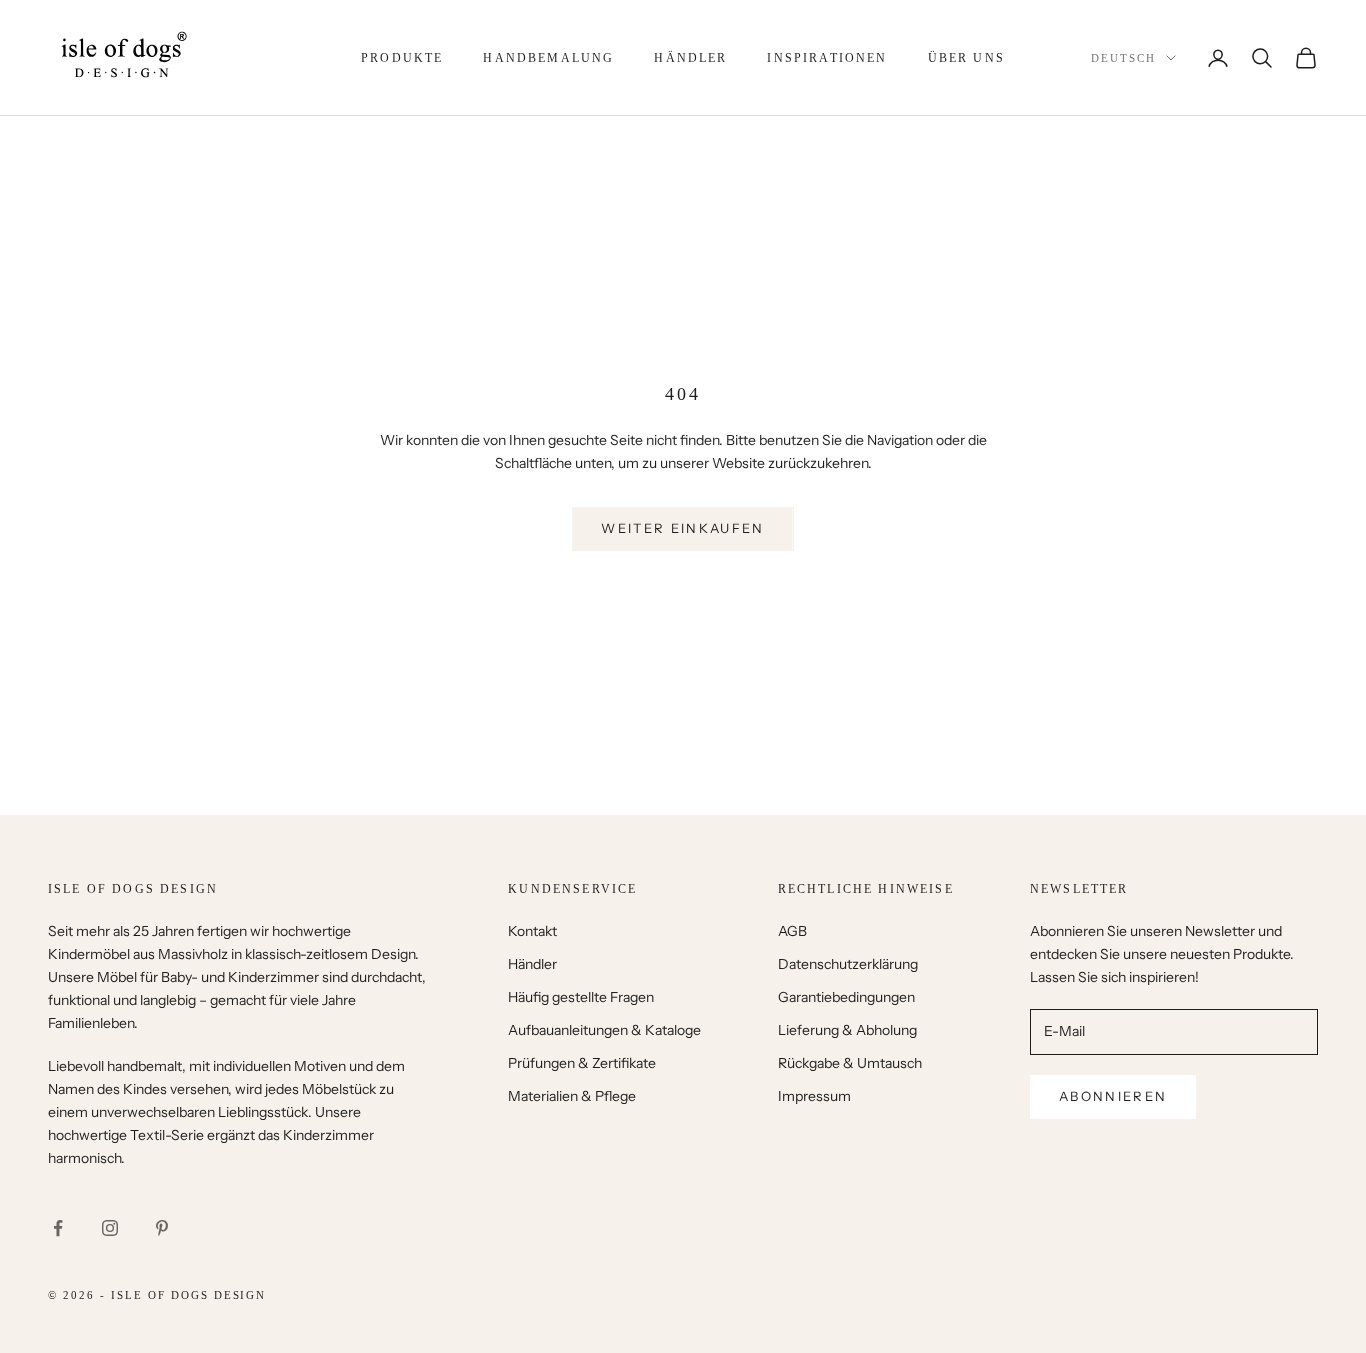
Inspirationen (827, 58)
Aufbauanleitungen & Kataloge (604, 1030)
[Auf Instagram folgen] (110, 1228)
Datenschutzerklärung (848, 964)
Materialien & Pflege (572, 1096)
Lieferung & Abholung (847, 1030)
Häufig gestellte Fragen (581, 997)
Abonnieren (1113, 1096)
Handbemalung (548, 58)
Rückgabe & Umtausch (850, 1063)
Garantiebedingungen (846, 997)
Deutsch (1123, 58)
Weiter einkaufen (682, 528)
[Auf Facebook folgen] (58, 1228)
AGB (792, 931)
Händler (690, 58)
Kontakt (532, 931)
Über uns (966, 58)
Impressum (814, 1096)
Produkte (402, 58)
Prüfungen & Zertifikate (582, 1063)
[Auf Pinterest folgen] (162, 1228)
